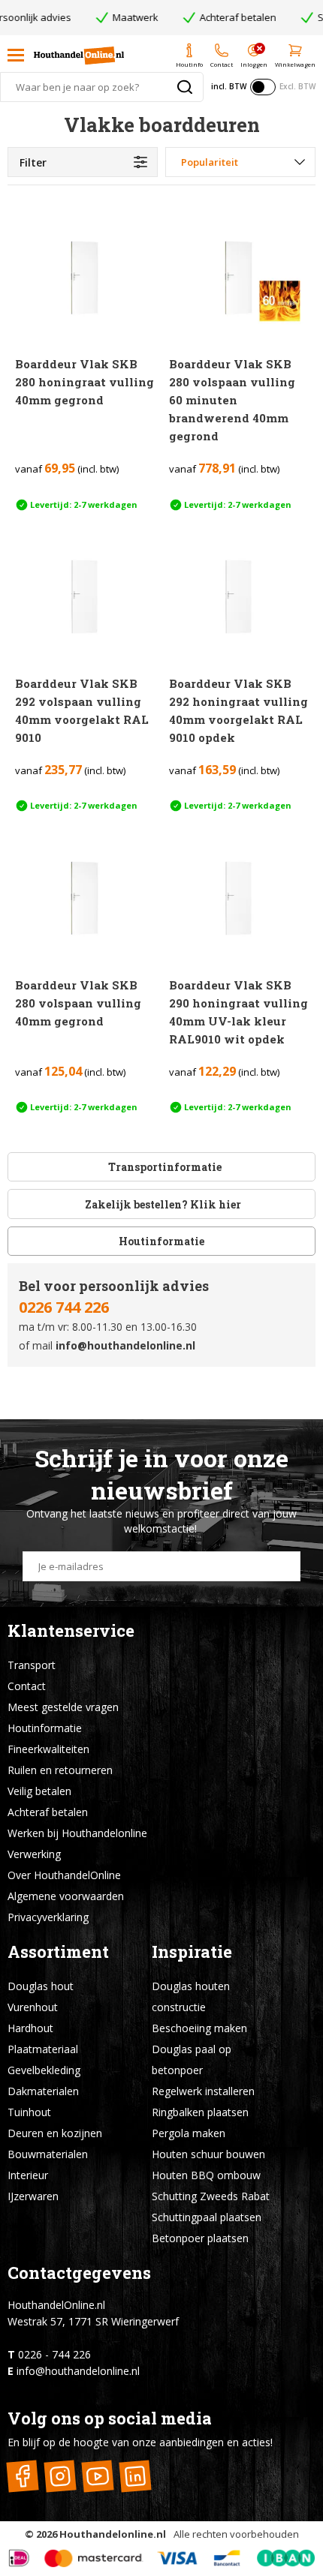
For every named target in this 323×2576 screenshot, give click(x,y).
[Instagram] (60, 2476)
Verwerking (34, 1854)
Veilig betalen (39, 1791)
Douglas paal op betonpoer (192, 2060)
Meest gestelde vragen (63, 1707)
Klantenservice (71, 1630)
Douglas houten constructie (191, 1997)
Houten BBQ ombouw (206, 2175)
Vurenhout (33, 2007)
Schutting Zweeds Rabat (211, 2196)
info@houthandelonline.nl (125, 1345)
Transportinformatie (165, 1167)
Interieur (28, 2175)
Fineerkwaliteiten (48, 1749)
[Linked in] (135, 2476)
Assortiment (58, 1952)
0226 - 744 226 (54, 2354)
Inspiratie (192, 1952)
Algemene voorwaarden (66, 1896)
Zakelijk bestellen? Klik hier (162, 1204)
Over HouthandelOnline (64, 1875)
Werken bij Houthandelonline (77, 1833)
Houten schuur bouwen (208, 2154)
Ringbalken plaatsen (200, 2112)
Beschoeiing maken (199, 2028)
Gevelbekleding (44, 2070)
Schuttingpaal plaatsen (207, 2217)
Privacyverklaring (48, 1917)
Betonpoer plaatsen (200, 2238)
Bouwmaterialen (48, 2154)
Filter (33, 162)
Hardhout (30, 2028)
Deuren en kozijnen (55, 2133)
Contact (27, 1686)
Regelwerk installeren (203, 2091)
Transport (32, 1665)
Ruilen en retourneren (60, 1770)
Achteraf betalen (48, 1812)
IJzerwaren (33, 2196)
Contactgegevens (79, 2273)
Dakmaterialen (43, 2091)
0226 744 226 (64, 1307)
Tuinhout (29, 2112)
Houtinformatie (161, 1241)
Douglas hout (41, 1986)
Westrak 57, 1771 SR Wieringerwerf (93, 2321)
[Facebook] (22, 2476)
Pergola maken (189, 2133)
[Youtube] (97, 2476)
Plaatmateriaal (43, 2049)
